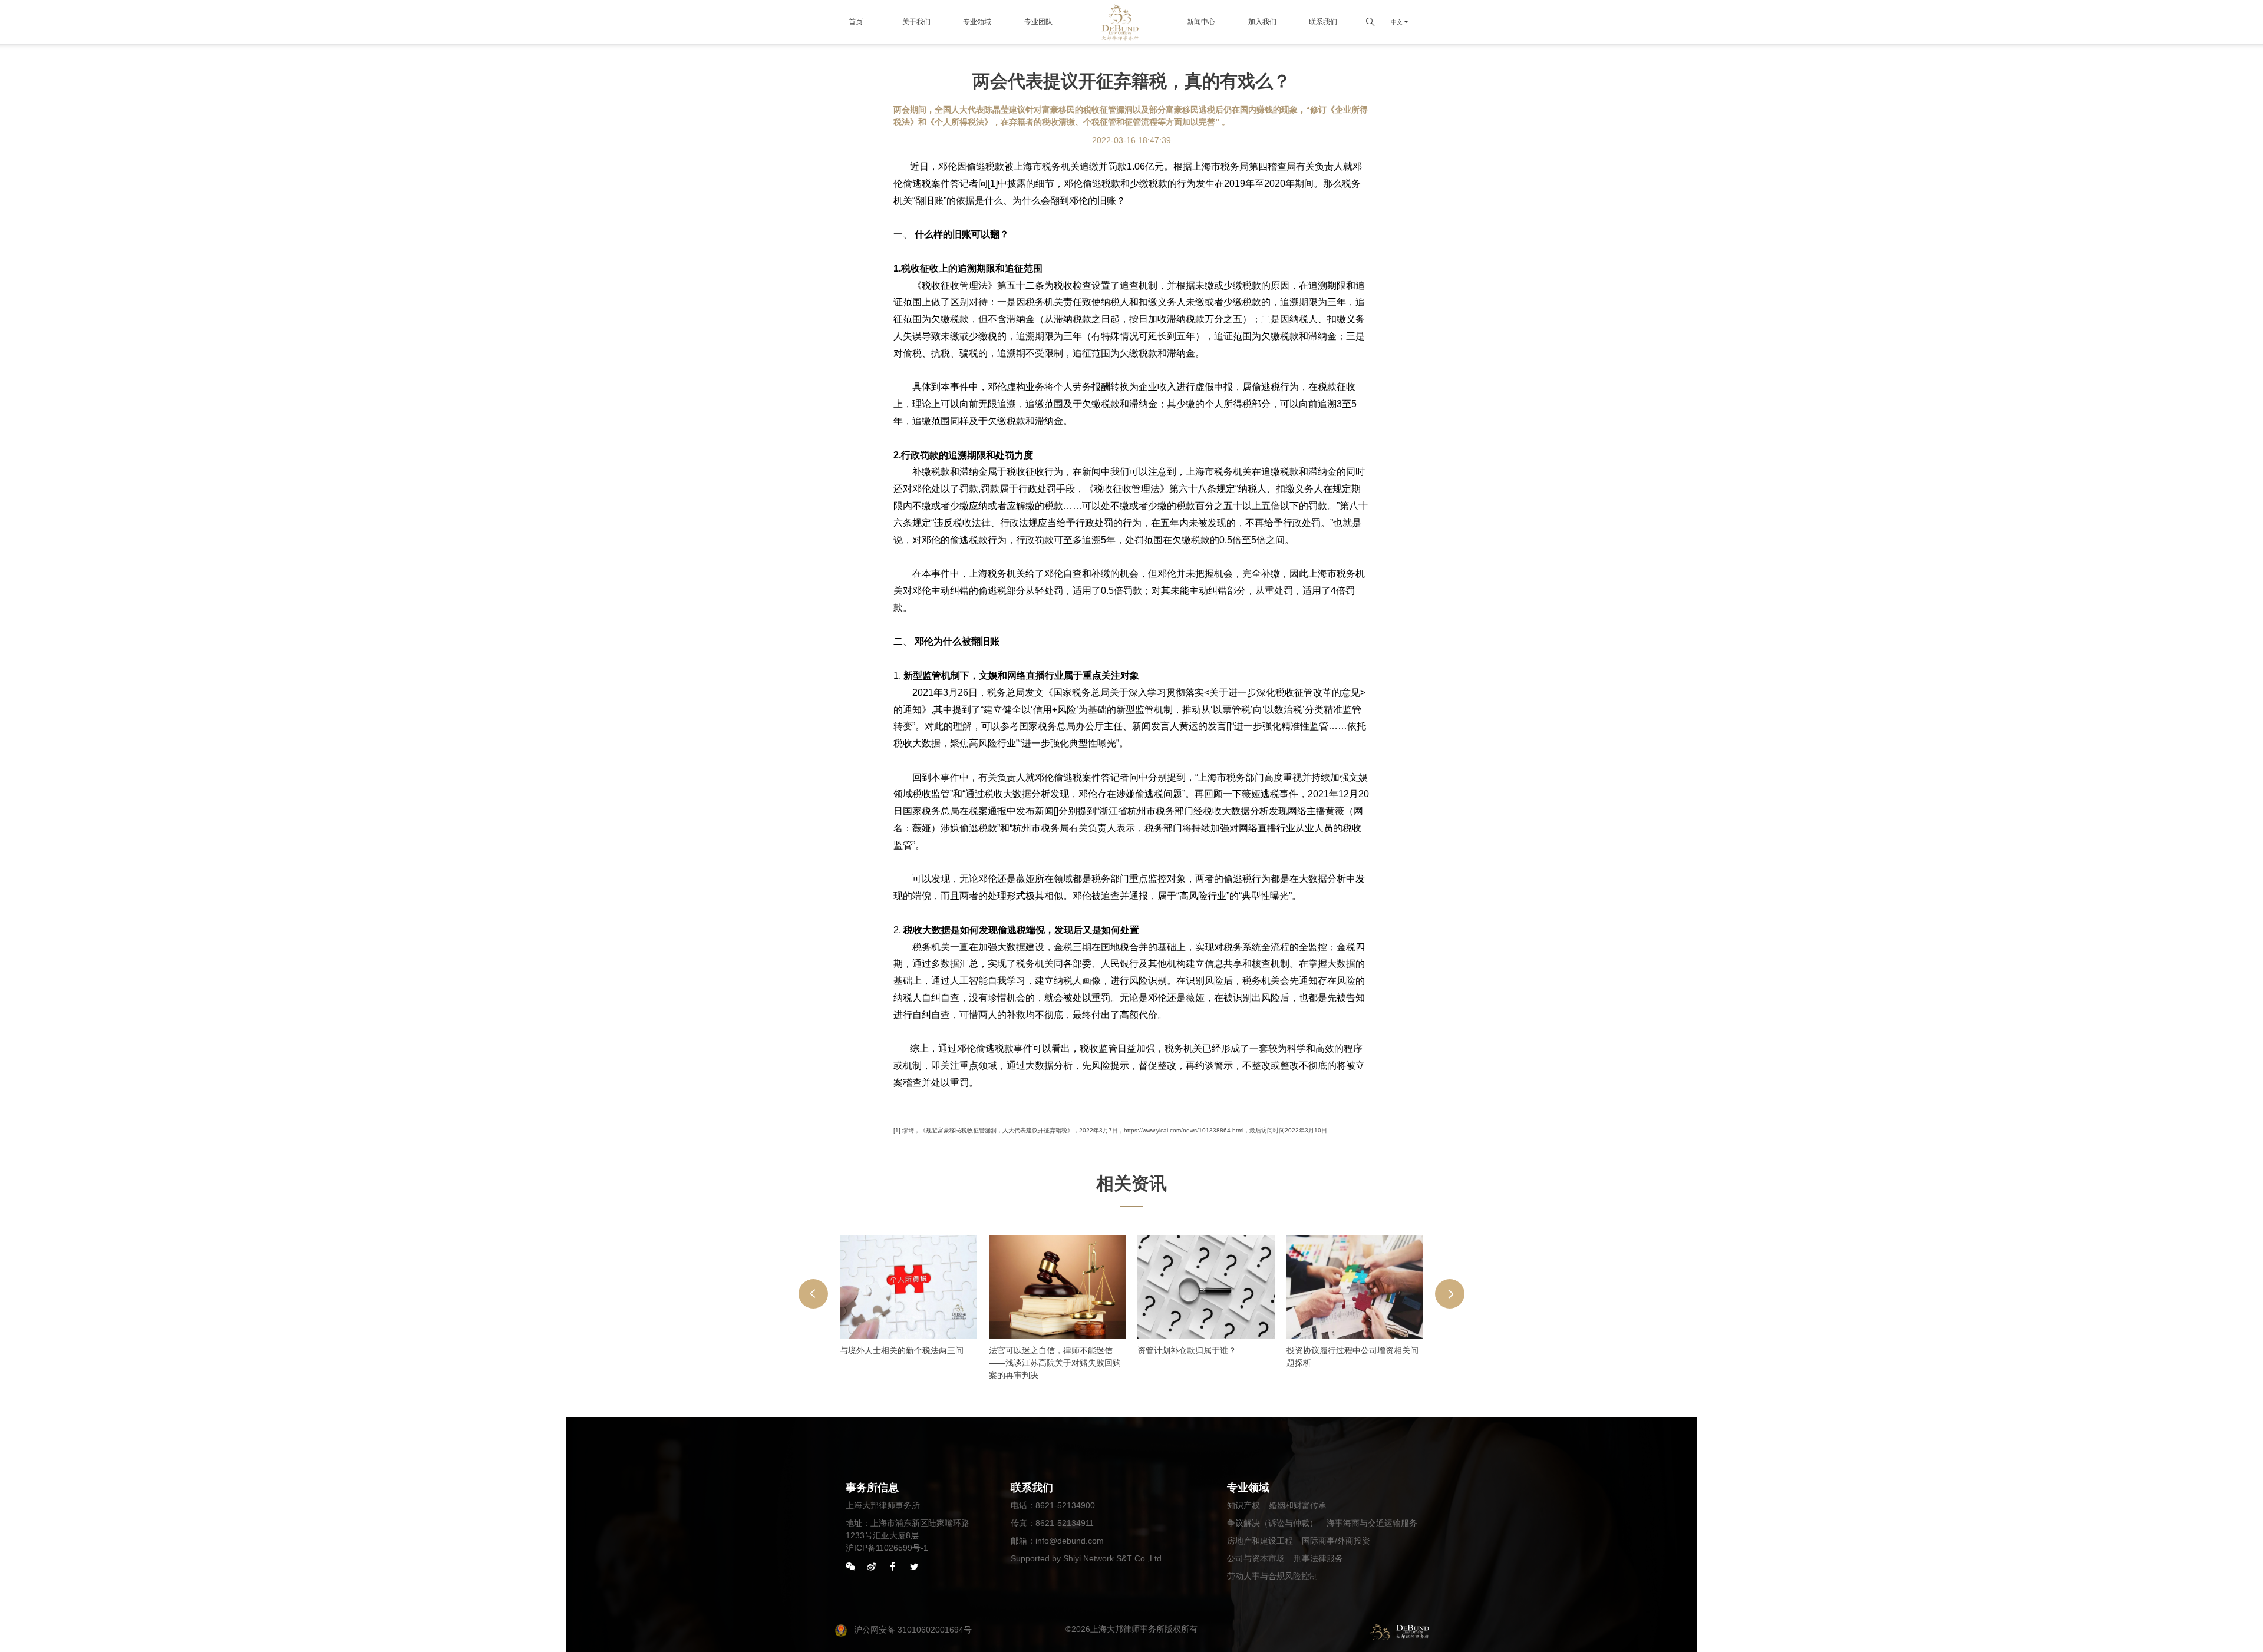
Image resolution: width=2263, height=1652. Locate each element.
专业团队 (1038, 22)
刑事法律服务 (1318, 1558)
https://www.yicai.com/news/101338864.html (1184, 1130)
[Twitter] (914, 1567)
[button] (813, 1294)
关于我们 (916, 22)
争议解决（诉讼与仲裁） (1272, 1523)
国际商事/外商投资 (1336, 1541)
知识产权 (1243, 1505)
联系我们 (1323, 22)
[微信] (850, 1567)
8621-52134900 (1065, 1505)
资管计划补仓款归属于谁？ (1187, 1350)
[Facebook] (893, 1567)
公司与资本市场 (1256, 1558)
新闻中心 (1201, 22)
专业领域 (977, 22)
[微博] (872, 1567)
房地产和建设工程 (1260, 1541)
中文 (1397, 22)
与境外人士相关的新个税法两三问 (902, 1350)
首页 (856, 22)
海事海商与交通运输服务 (1372, 1523)
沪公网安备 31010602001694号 (913, 1630)
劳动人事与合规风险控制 (1272, 1576)
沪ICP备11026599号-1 (887, 1548)
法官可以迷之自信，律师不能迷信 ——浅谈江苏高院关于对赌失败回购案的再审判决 (1055, 1363)
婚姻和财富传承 (1298, 1505)
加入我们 (1262, 22)
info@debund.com (1070, 1541)
